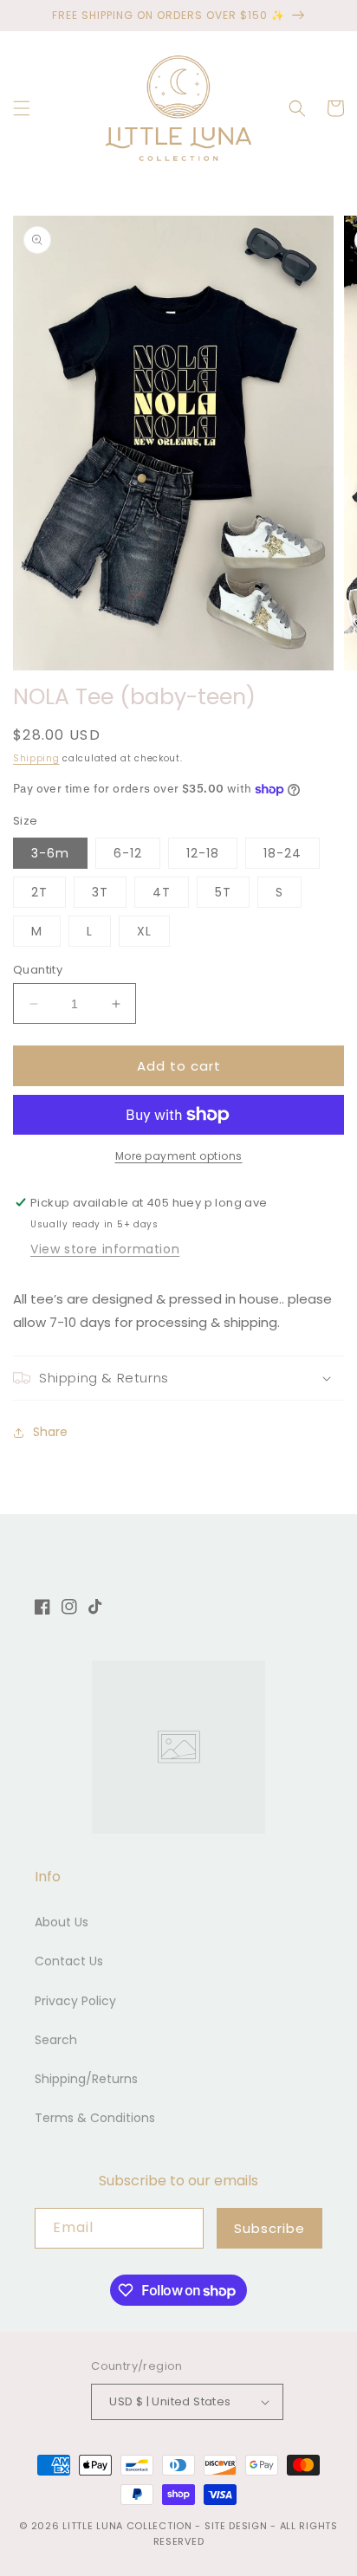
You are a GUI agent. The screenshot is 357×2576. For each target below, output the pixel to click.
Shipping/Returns (86, 2079)
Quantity (38, 970)
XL (144, 931)
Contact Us (69, 1961)
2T (39, 892)
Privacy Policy (75, 2001)
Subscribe (269, 2228)
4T (162, 892)
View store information (105, 1249)
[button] (22, 108)
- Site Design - (237, 2526)
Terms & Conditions (95, 2118)
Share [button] (50, 1432)
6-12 (128, 853)
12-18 (203, 853)
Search (56, 2040)
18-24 (282, 853)
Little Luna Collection (129, 2526)
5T (223, 892)
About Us (62, 1922)
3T (100, 892)
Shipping (36, 758)
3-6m (50, 853)
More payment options (179, 1156)
